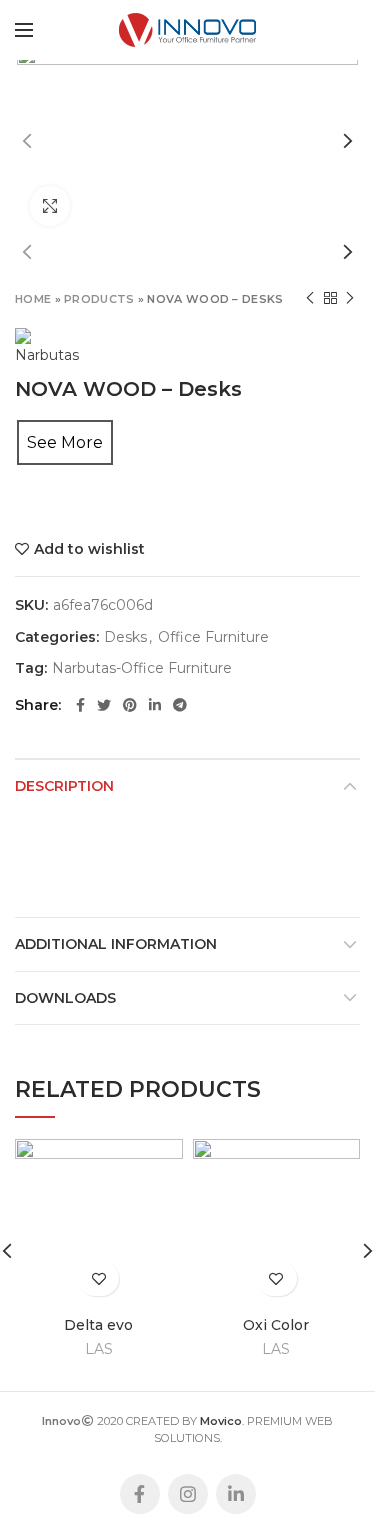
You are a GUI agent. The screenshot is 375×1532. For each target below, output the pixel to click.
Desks (125, 637)
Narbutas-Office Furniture (142, 668)
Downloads (65, 998)
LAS (99, 1349)
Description (64, 786)
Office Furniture (213, 637)
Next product (350, 298)
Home (33, 299)
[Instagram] (188, 1494)
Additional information (116, 944)
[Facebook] (80, 705)
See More (65, 442)
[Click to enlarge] (50, 206)
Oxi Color (276, 1325)
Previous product (310, 298)
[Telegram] (180, 705)
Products (99, 299)
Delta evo (98, 1325)
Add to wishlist (89, 549)
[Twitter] (104, 705)
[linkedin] (155, 705)
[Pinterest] (130, 705)
